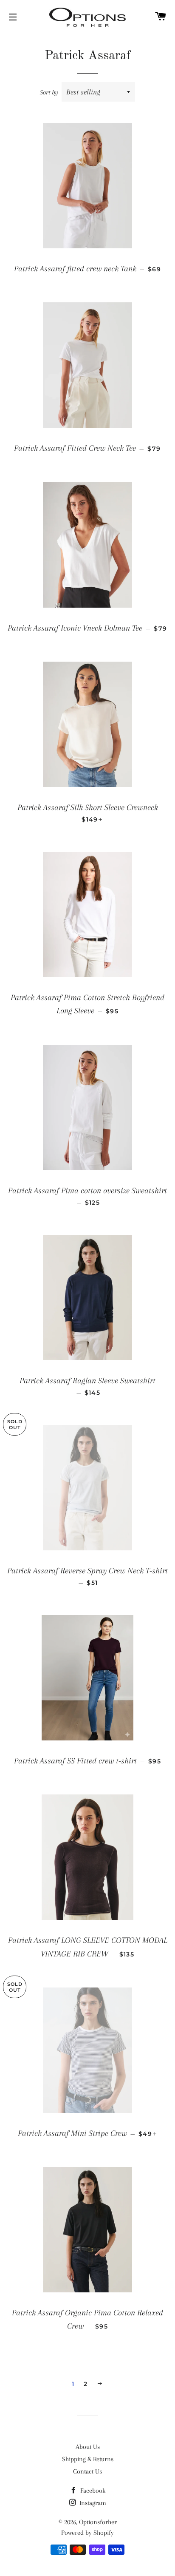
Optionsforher (98, 2522)
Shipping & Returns (88, 2459)
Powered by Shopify (87, 2533)
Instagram (92, 2503)
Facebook (92, 2491)
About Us (88, 2447)
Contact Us (87, 2471)
